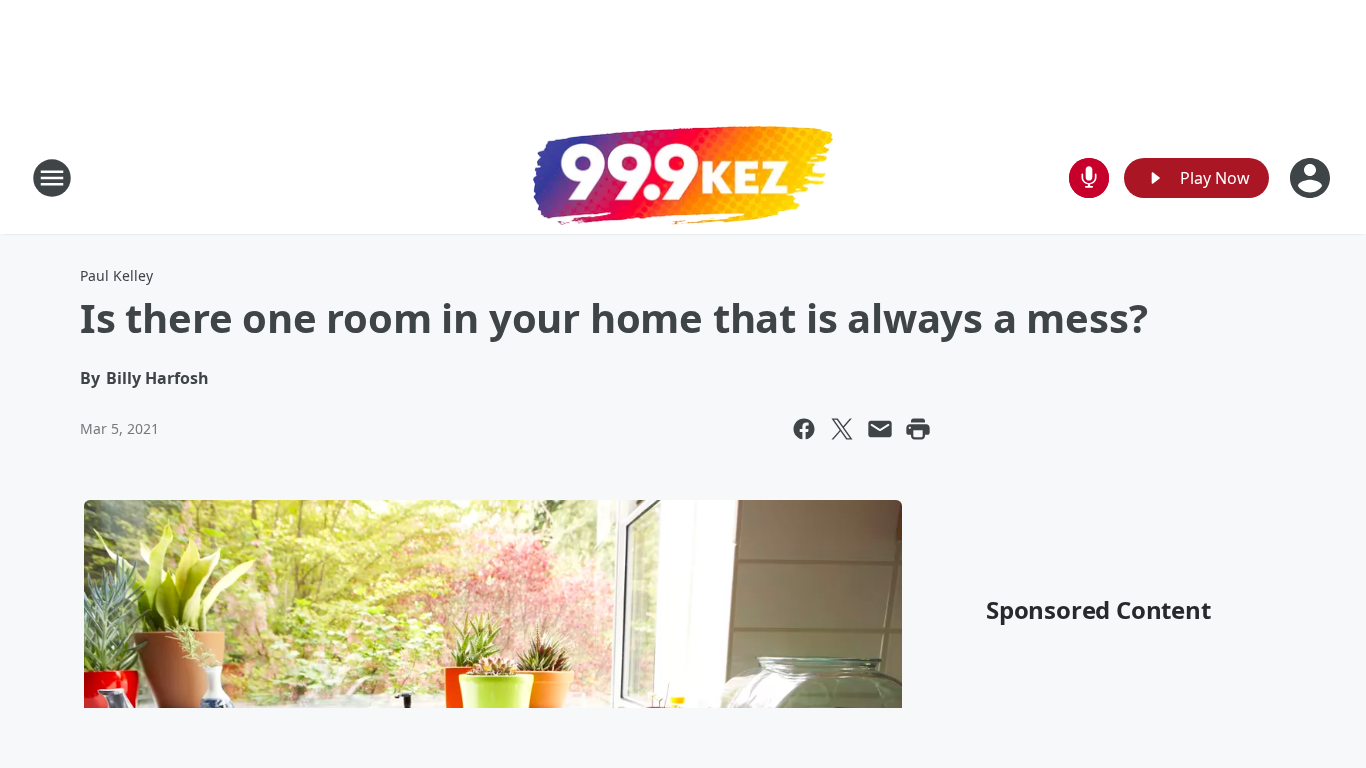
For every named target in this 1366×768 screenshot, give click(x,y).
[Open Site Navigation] (52, 178)
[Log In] (1312, 178)
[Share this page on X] (842, 429)
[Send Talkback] (1089, 178)
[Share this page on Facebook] (804, 429)
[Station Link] (683, 178)
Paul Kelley (116, 275)
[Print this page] (918, 429)
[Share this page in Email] (880, 429)
